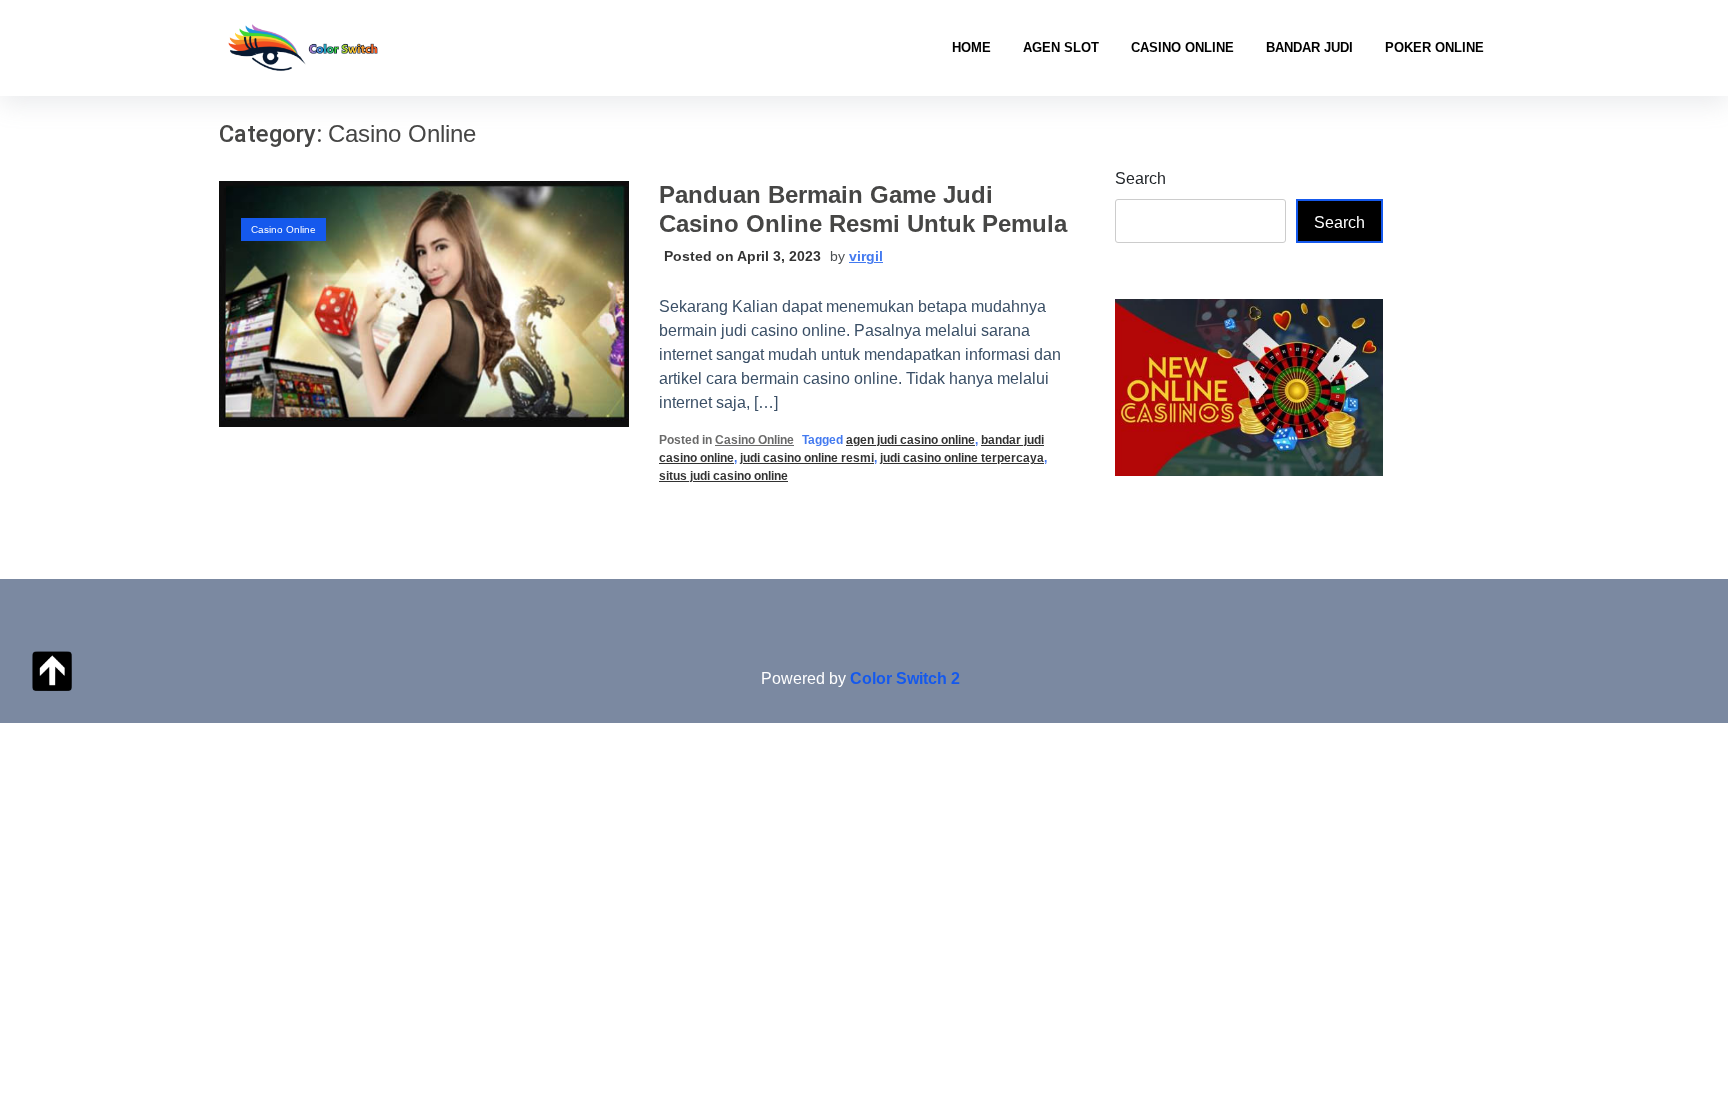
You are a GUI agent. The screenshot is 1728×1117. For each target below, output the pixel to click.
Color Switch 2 (905, 678)
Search (1140, 178)
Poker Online (1434, 47)
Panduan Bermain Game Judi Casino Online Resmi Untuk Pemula (863, 209)
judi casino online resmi (807, 458)
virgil (866, 256)
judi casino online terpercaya (962, 458)
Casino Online (1182, 47)
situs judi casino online (723, 476)
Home (971, 47)
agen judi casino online (910, 440)
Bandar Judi (1309, 47)
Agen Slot (1061, 47)
